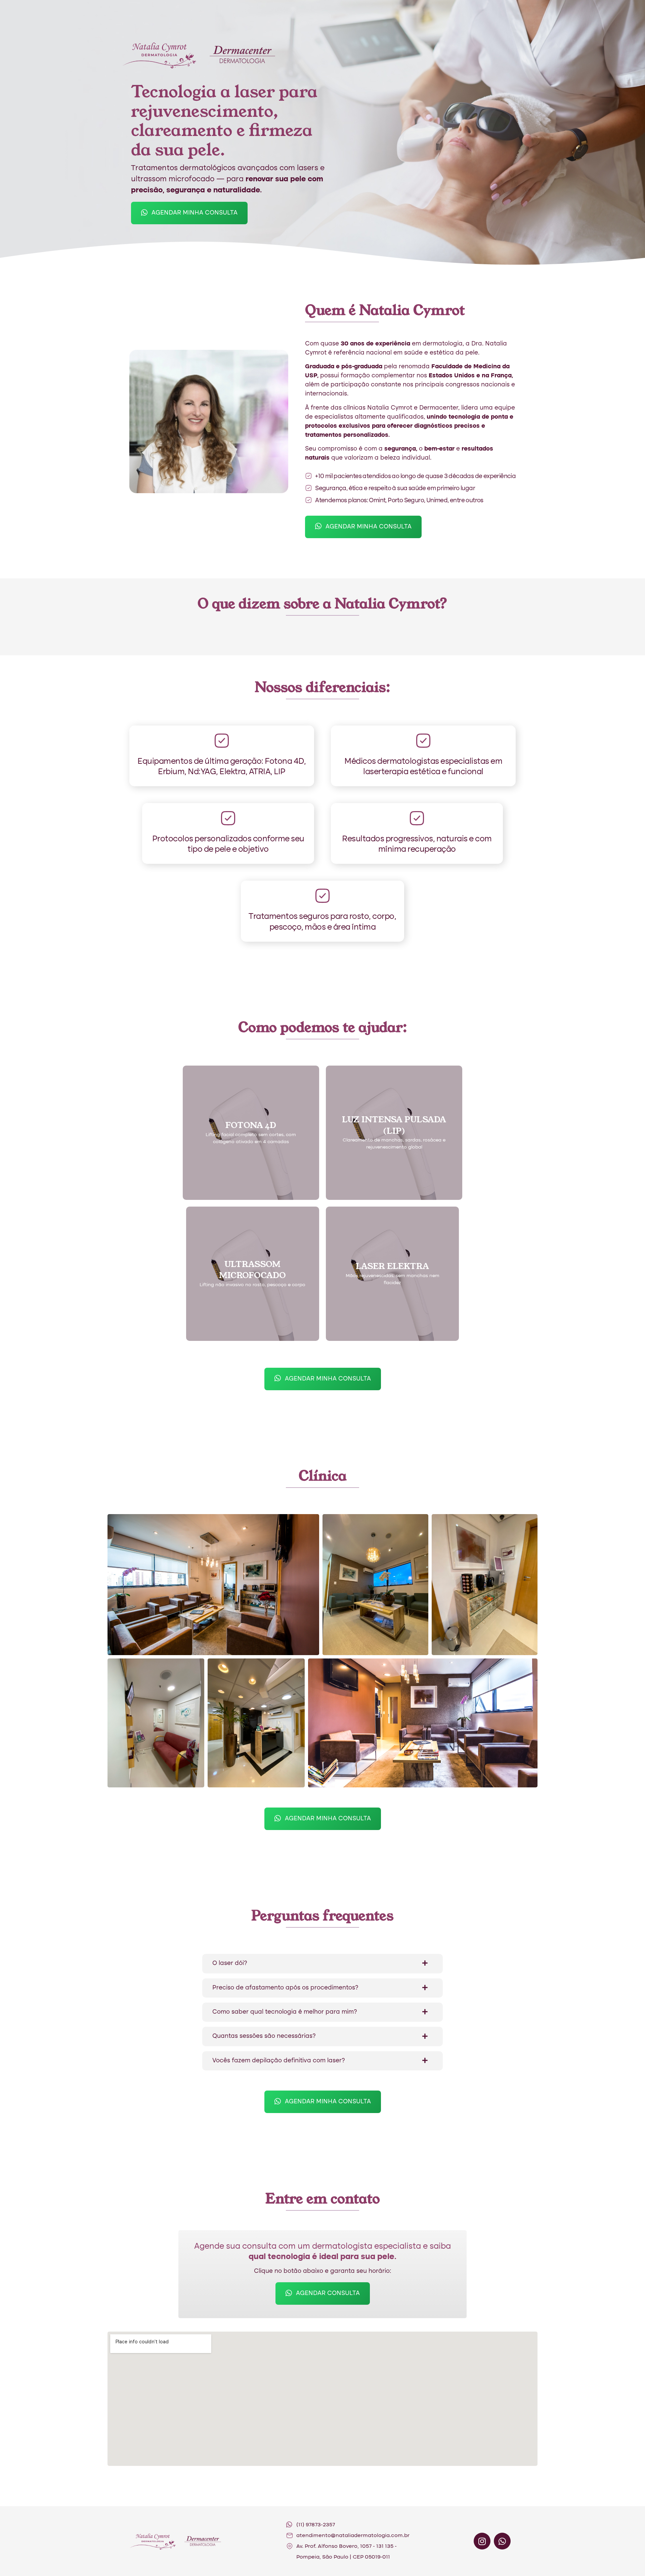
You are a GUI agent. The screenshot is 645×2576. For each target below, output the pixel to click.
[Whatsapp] (502, 2541)
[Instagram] (482, 2541)
